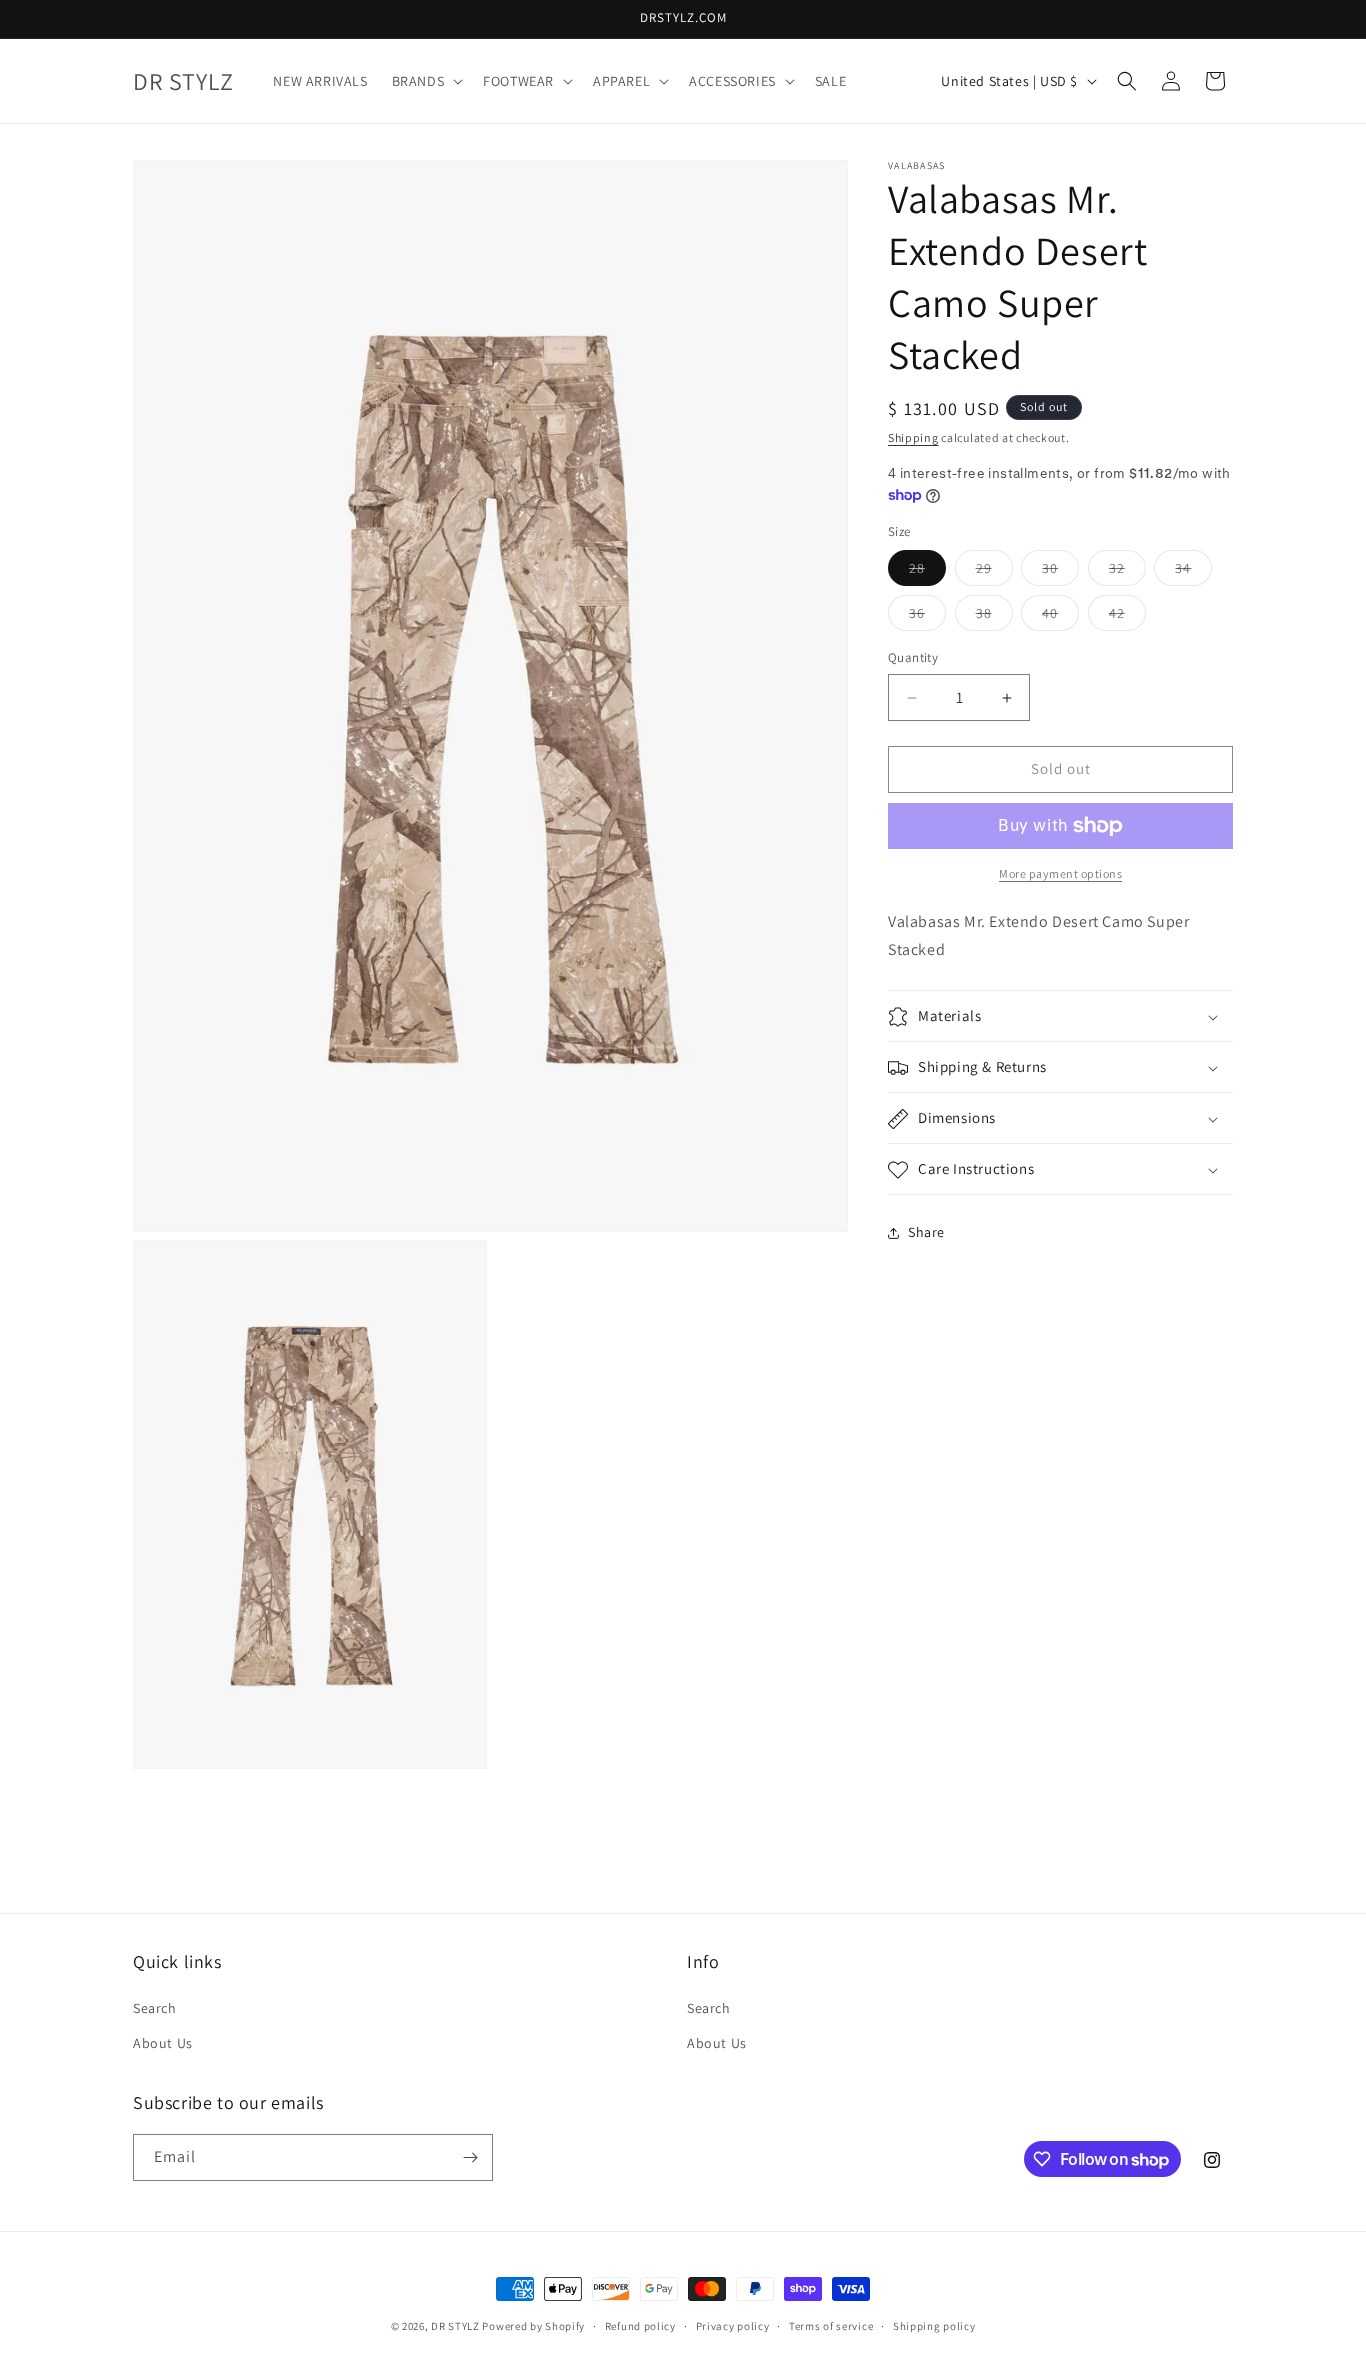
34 (1193, 573)
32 (1127, 573)
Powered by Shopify (533, 2326)
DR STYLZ (455, 2326)
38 (994, 618)
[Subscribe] (470, 2157)
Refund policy (640, 2326)
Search (155, 2007)
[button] (426, 81)
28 (927, 573)
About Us (163, 2042)
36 (927, 618)
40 (1060, 618)
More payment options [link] (1060, 873)
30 (1060, 573)
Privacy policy (733, 2326)
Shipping (913, 437)
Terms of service (831, 2326)
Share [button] (926, 1232)
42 (1127, 618)
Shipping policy (934, 2326)
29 (994, 573)
